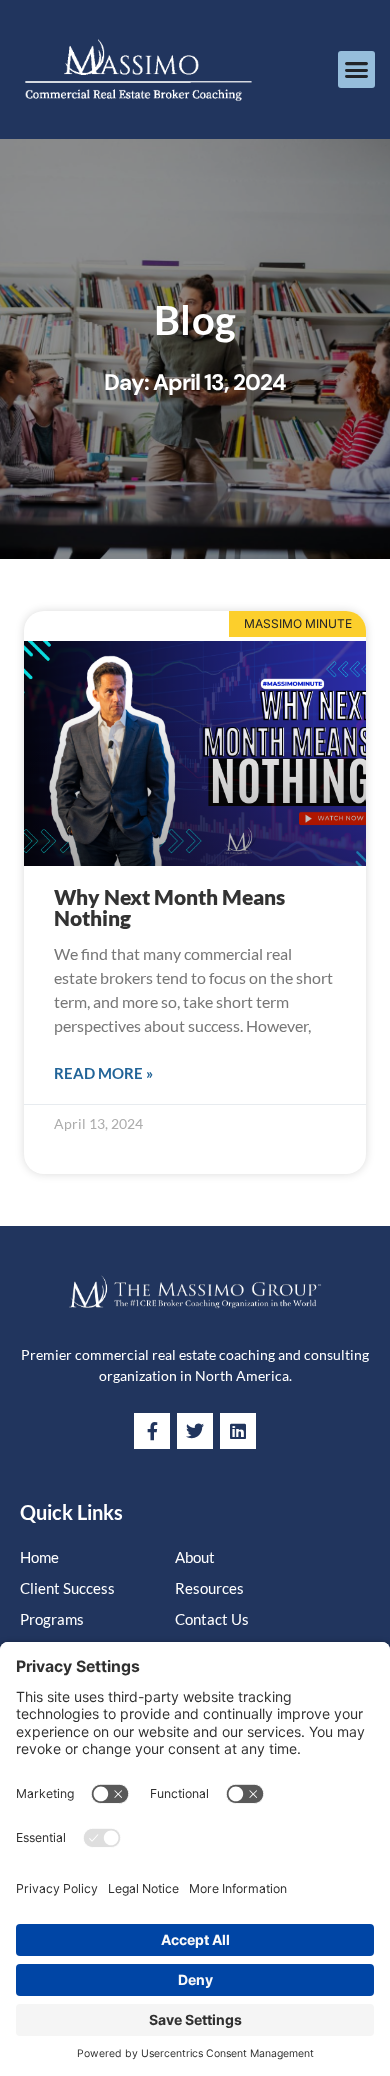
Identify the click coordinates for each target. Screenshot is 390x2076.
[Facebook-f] (152, 1431)
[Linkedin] (238, 1431)
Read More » (103, 1073)
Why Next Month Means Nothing (169, 907)
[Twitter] (195, 1431)
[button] (357, 70)
